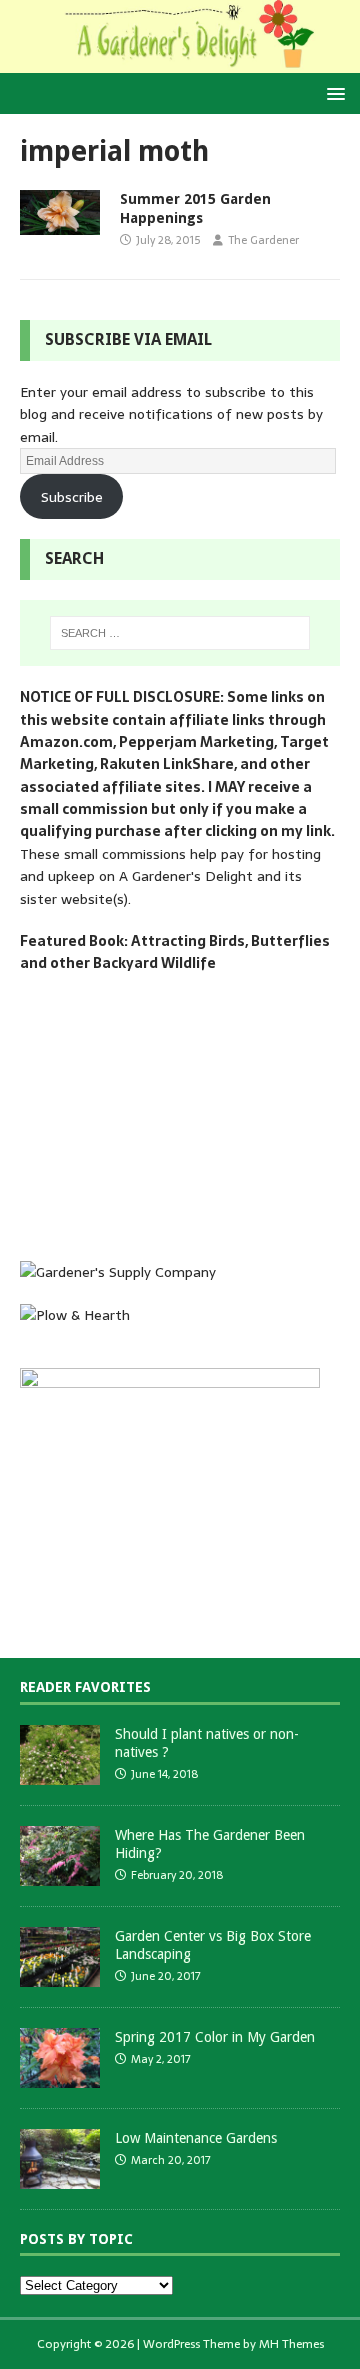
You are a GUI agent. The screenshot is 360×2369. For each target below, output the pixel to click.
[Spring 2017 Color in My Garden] (60, 2076)
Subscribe (72, 497)
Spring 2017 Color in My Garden (215, 2037)
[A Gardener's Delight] (180, 62)
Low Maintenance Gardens (196, 2138)
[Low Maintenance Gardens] (60, 2177)
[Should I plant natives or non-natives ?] (60, 1773)
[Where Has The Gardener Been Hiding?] (60, 1874)
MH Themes (291, 2344)
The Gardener (263, 240)
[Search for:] (180, 633)
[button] (332, 92)
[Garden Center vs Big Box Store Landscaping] (60, 1975)
